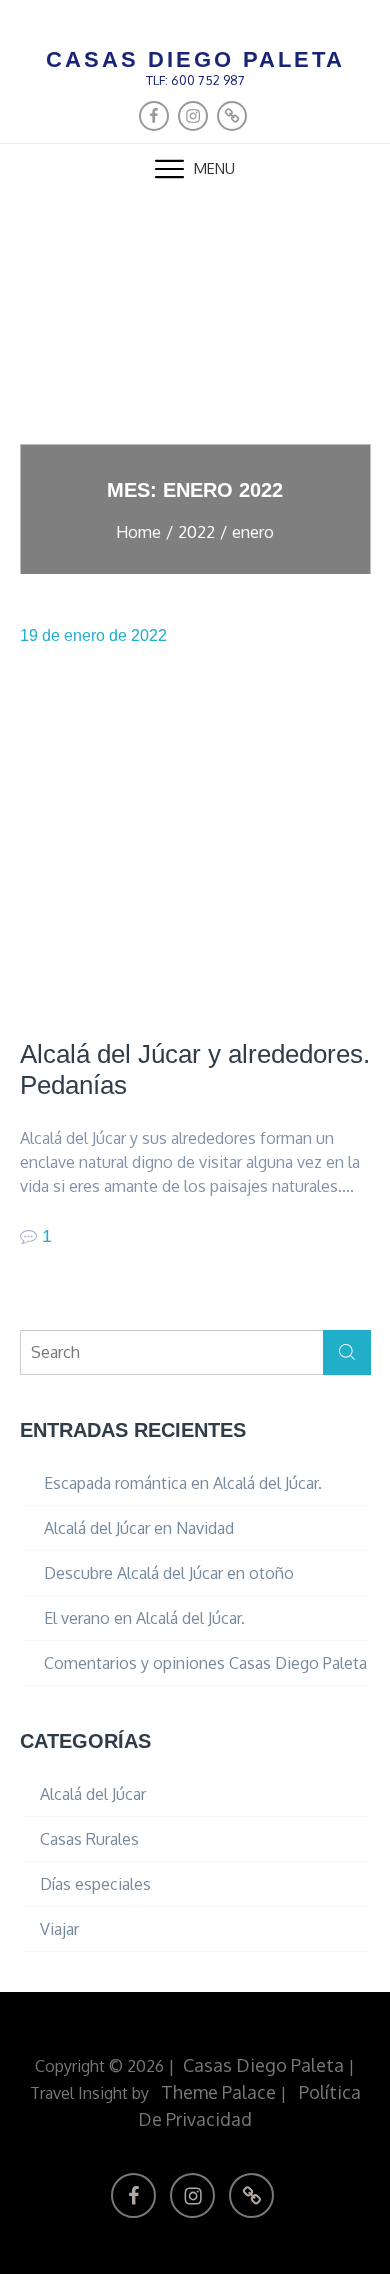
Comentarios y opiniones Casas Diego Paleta (205, 1663)
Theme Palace (218, 2092)
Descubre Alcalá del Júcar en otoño (169, 1573)
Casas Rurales (89, 1839)
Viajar (59, 1929)
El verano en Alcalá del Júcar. (144, 1618)
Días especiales (95, 1884)
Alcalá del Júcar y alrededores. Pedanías (195, 1069)
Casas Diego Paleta (195, 59)
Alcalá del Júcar (93, 1794)
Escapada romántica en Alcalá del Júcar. (183, 1483)
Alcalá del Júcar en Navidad (139, 1528)
